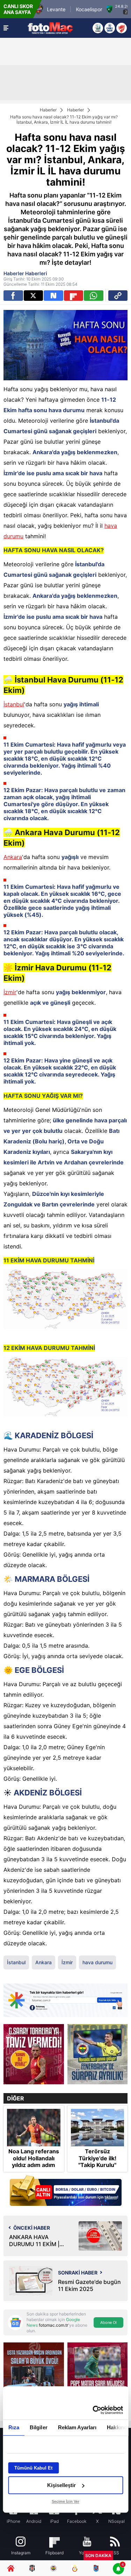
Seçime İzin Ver (65, 2501)
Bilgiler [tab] (38, 2427)
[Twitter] (34, 296)
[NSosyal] (53, 296)
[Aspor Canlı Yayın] (98, 28)
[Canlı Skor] (110, 28)
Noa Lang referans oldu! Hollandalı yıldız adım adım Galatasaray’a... (34, 2162)
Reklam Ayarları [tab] (77, 2427)
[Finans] (65, 2191)
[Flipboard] (74, 296)
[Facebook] (13, 296)
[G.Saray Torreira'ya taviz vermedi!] (34, 2054)
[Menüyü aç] (6, 28)
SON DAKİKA (98, 2556)
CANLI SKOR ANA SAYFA (18, 9)
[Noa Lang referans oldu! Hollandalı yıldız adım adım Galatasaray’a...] (34, 2128)
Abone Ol (108, 2322)
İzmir (10, 992)
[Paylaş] (118, 296)
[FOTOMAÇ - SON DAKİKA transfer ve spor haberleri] (50, 28)
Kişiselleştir (61, 2485)
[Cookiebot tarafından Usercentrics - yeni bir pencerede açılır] (93, 2410)
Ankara (13, 857)
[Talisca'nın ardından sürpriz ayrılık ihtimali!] (98, 2054)
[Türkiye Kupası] (122, 28)
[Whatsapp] (94, 296)
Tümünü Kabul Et (33, 2468)
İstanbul (14, 704)
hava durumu (97, 1962)
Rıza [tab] (13, 2427)
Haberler (48, 110)
